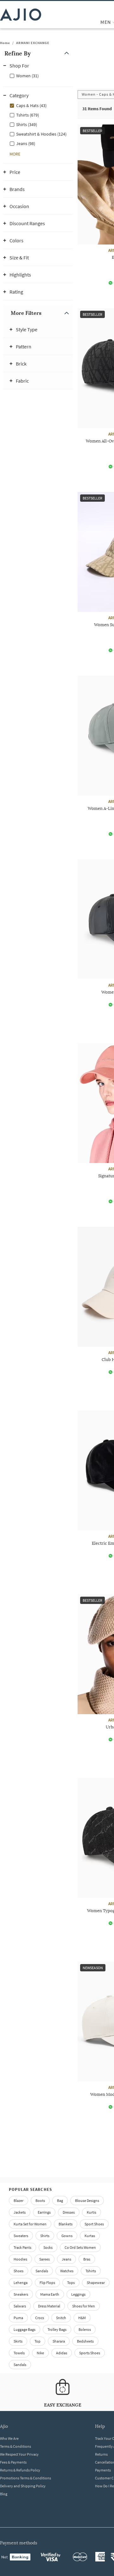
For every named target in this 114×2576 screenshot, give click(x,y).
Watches (67, 2271)
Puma (18, 2318)
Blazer (19, 2201)
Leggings (78, 2294)
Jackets (20, 2212)
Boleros (85, 2329)
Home (5, 43)
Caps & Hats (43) (31, 105)
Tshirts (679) (28, 115)
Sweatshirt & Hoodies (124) (41, 134)
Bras (87, 2259)
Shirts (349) (27, 124)
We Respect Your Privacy (19, 2454)
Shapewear (96, 2283)
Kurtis (92, 2212)
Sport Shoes (94, 2224)
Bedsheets (85, 2341)
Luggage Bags (25, 2329)
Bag (60, 2201)
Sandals (42, 2271)
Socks (48, 2247)
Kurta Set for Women (30, 2224)
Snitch (61, 2318)
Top (38, 2341)
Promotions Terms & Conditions (25, 2478)
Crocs (40, 2318)
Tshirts (91, 2271)
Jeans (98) (26, 143)
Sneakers (21, 2294)
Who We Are (9, 2438)
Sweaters (21, 2236)
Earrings (44, 2212)
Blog (4, 2494)
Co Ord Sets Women (80, 2247)
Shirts (45, 2236)
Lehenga (21, 2283)
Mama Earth (50, 2294)
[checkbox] (38, 75)
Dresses (69, 2212)
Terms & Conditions (16, 2446)
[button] (38, 53)
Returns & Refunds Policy (20, 2470)
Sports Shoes (90, 2353)
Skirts (18, 2341)
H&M (82, 2318)
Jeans (66, 2259)
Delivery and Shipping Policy (23, 2486)
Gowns (67, 2236)
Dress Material (49, 2306)
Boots (40, 2201)
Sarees (44, 2259)
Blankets (66, 2224)
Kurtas (90, 2236)
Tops (71, 2283)
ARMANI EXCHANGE (33, 43)
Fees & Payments (13, 2462)
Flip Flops (47, 2283)
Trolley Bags (57, 2329)
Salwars (20, 2306)
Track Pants (22, 2247)
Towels (19, 2353)
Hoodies (20, 2259)
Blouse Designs (87, 2201)
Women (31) (27, 76)
